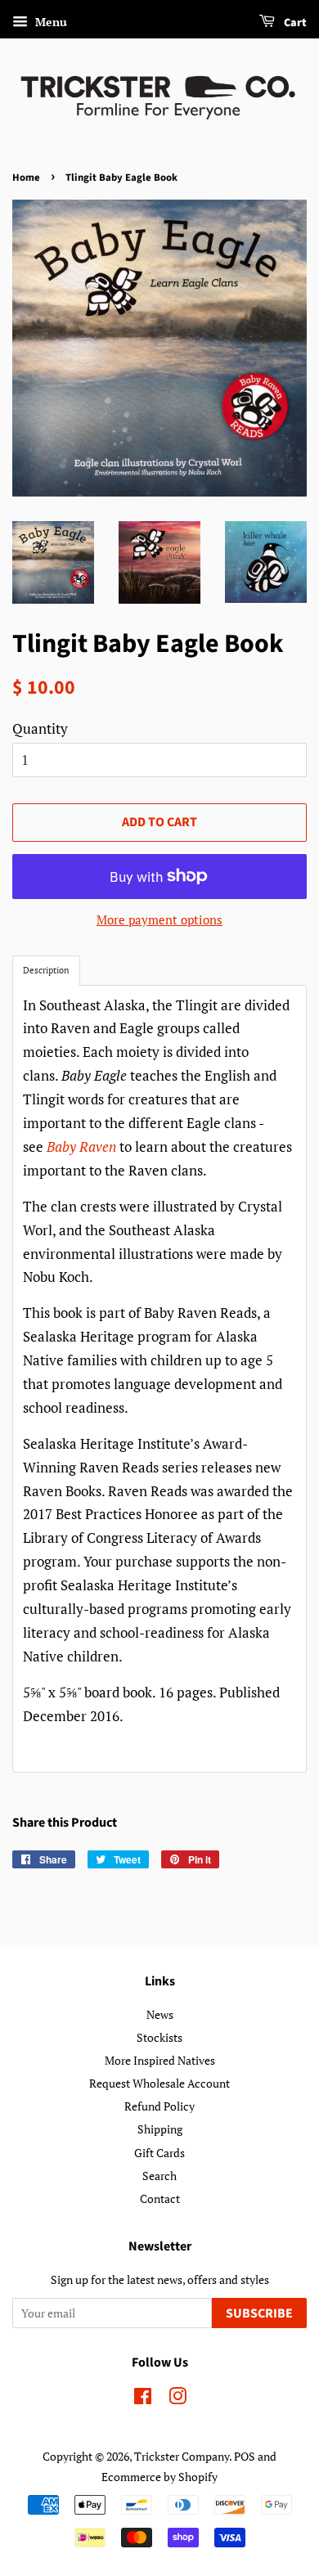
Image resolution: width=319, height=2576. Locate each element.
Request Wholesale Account (159, 2083)
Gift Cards (159, 2153)
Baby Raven (81, 1146)
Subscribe (259, 2313)
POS (245, 2456)
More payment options (159, 919)
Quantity (40, 728)
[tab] (46, 971)
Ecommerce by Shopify (159, 2477)
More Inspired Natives (160, 2060)
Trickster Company (182, 2456)
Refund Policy (159, 2106)
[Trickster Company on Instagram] (177, 2399)
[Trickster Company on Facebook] (143, 2399)
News (160, 2014)
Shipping (160, 2129)
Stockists (159, 2037)
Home (26, 178)
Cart (294, 23)
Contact (160, 2198)
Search (159, 2176)
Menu (49, 22)
